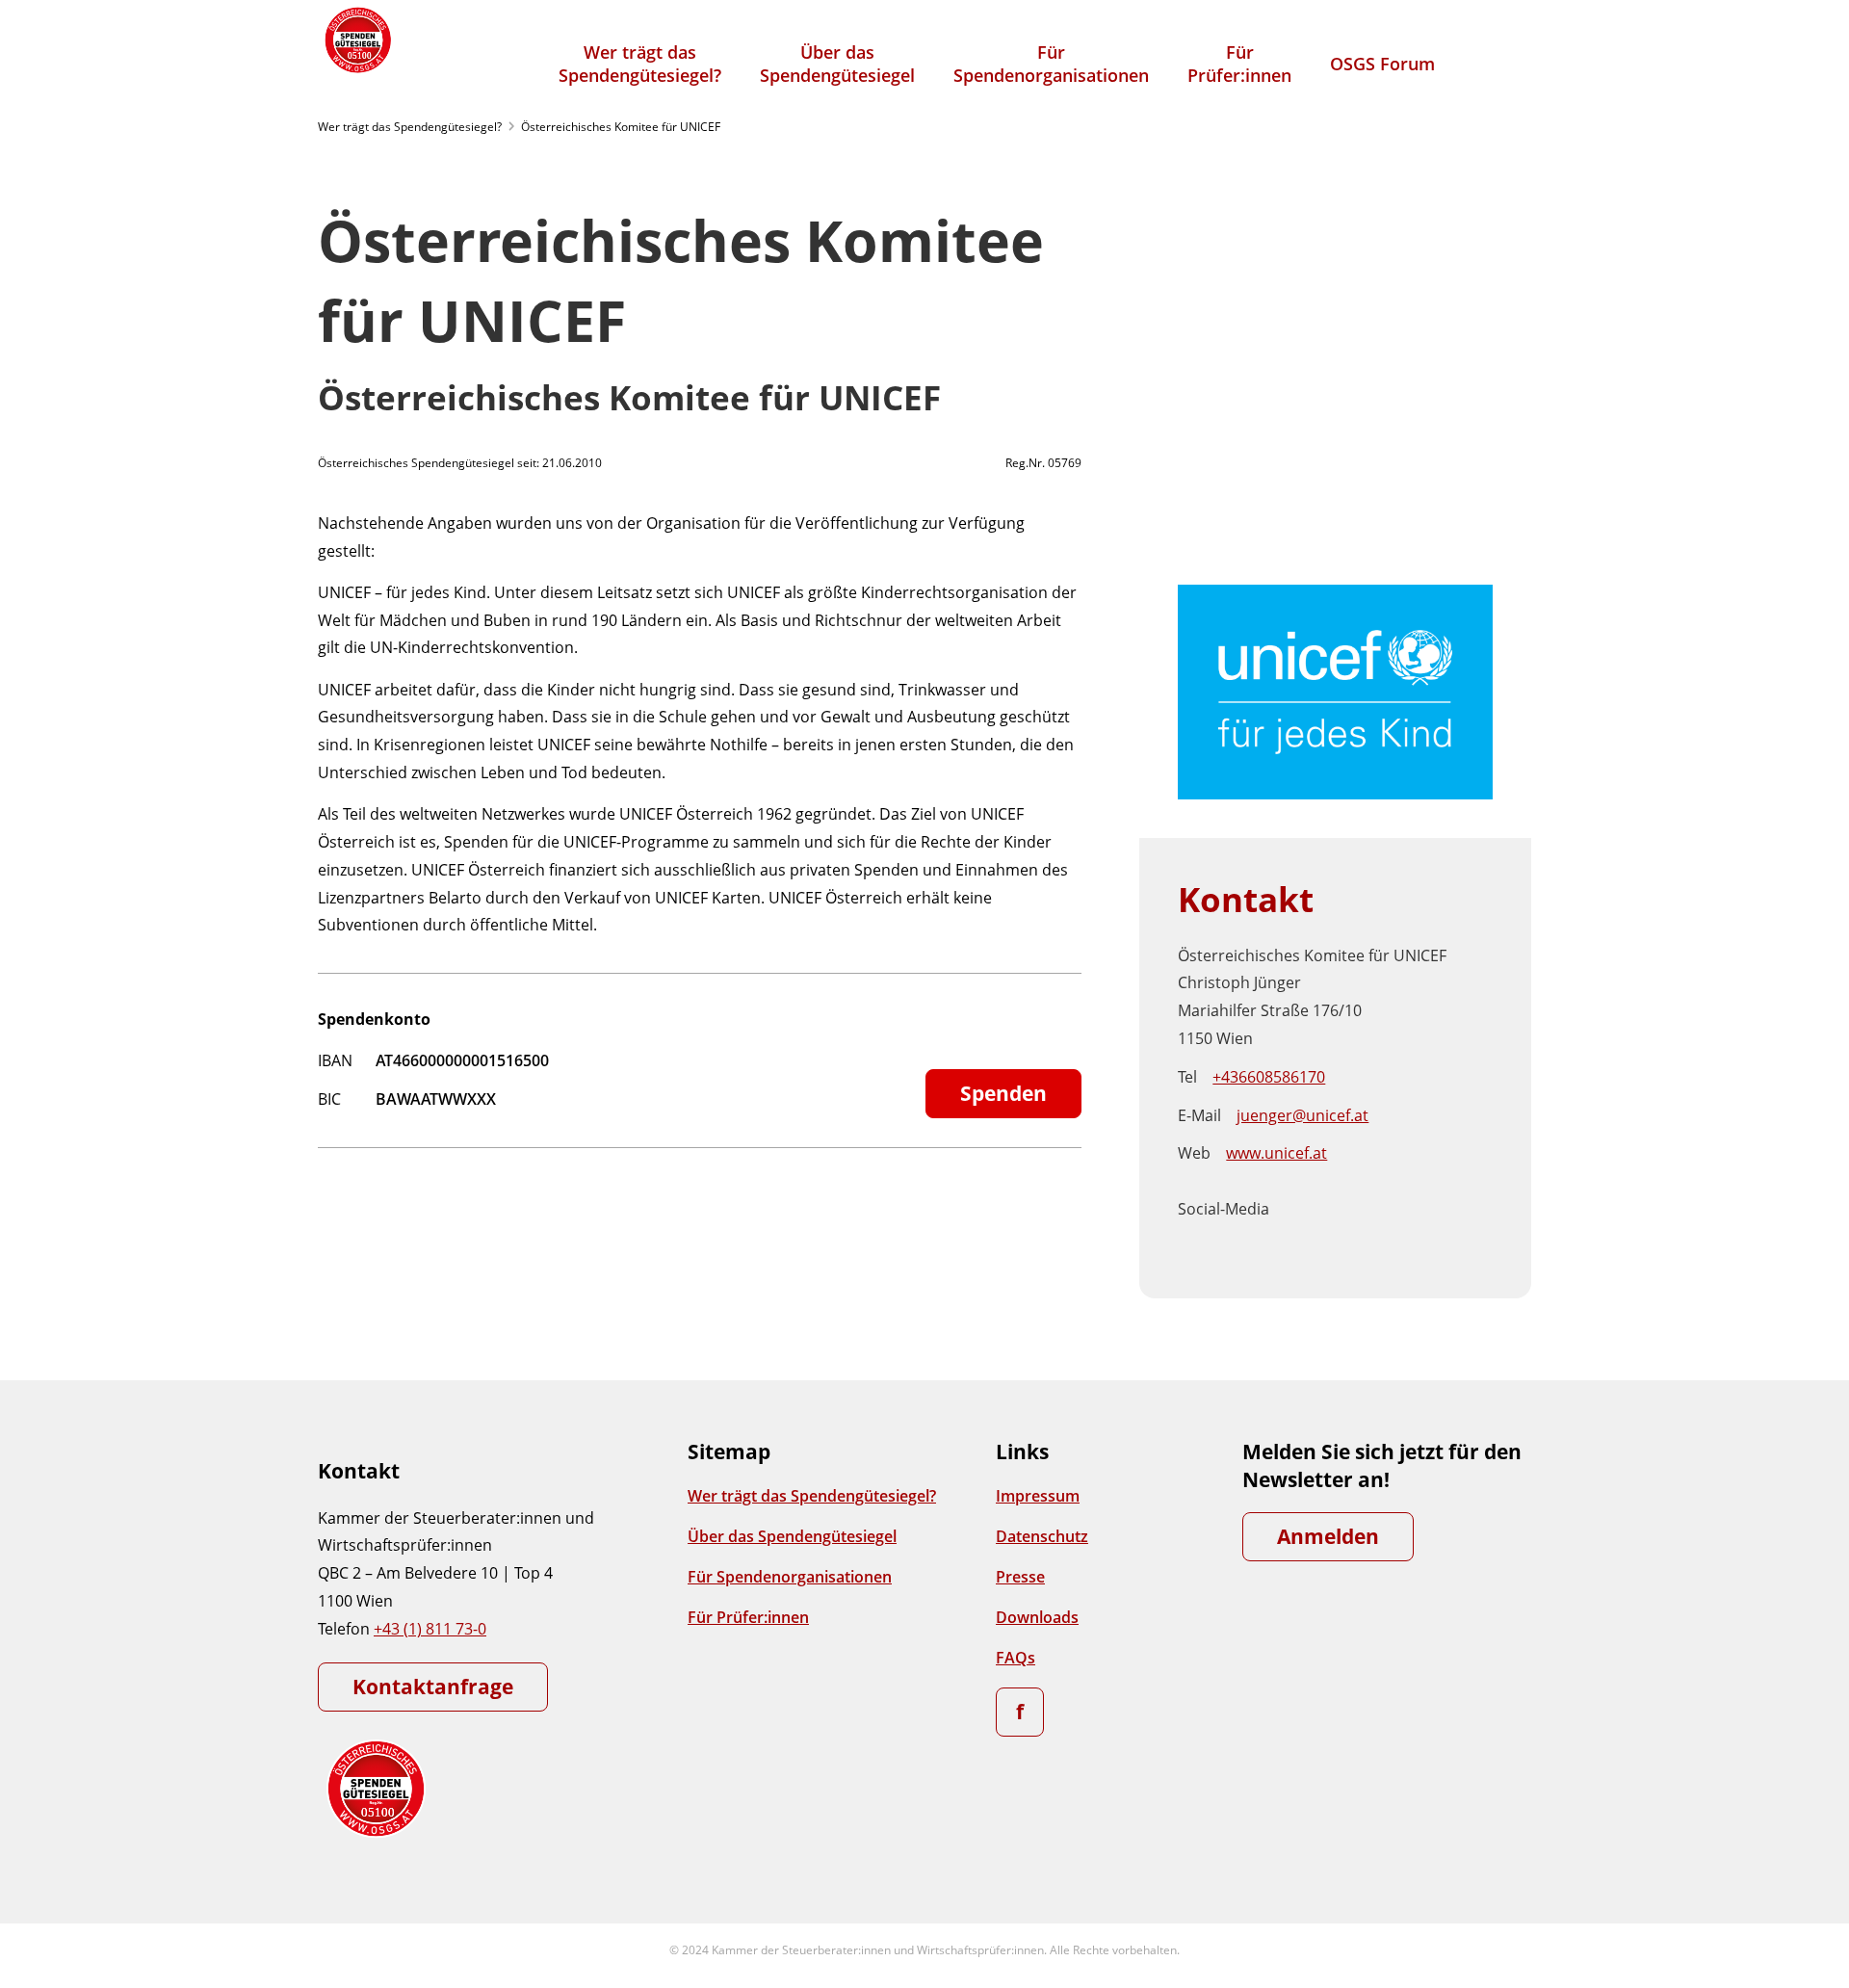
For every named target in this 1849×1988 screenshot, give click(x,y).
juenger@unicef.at (1302, 1115)
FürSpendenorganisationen (1051, 64)
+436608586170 (1269, 1077)
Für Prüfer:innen (748, 1617)
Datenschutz (1042, 1536)
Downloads (1037, 1617)
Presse (1020, 1577)
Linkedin (1381, 1193)
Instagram (1341, 1193)
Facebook (1300, 1193)
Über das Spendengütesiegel (792, 1536)
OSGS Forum (1382, 64)
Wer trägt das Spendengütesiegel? (410, 127)
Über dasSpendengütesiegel (837, 64)
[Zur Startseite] (356, 40)
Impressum (1038, 1496)
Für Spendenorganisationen (790, 1577)
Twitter (1462, 1193)
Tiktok (1421, 1193)
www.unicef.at (1276, 1153)
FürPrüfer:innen (1239, 64)
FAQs (1016, 1658)
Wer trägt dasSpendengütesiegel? (640, 64)
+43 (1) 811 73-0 (430, 1629)
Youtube (1300, 1224)
